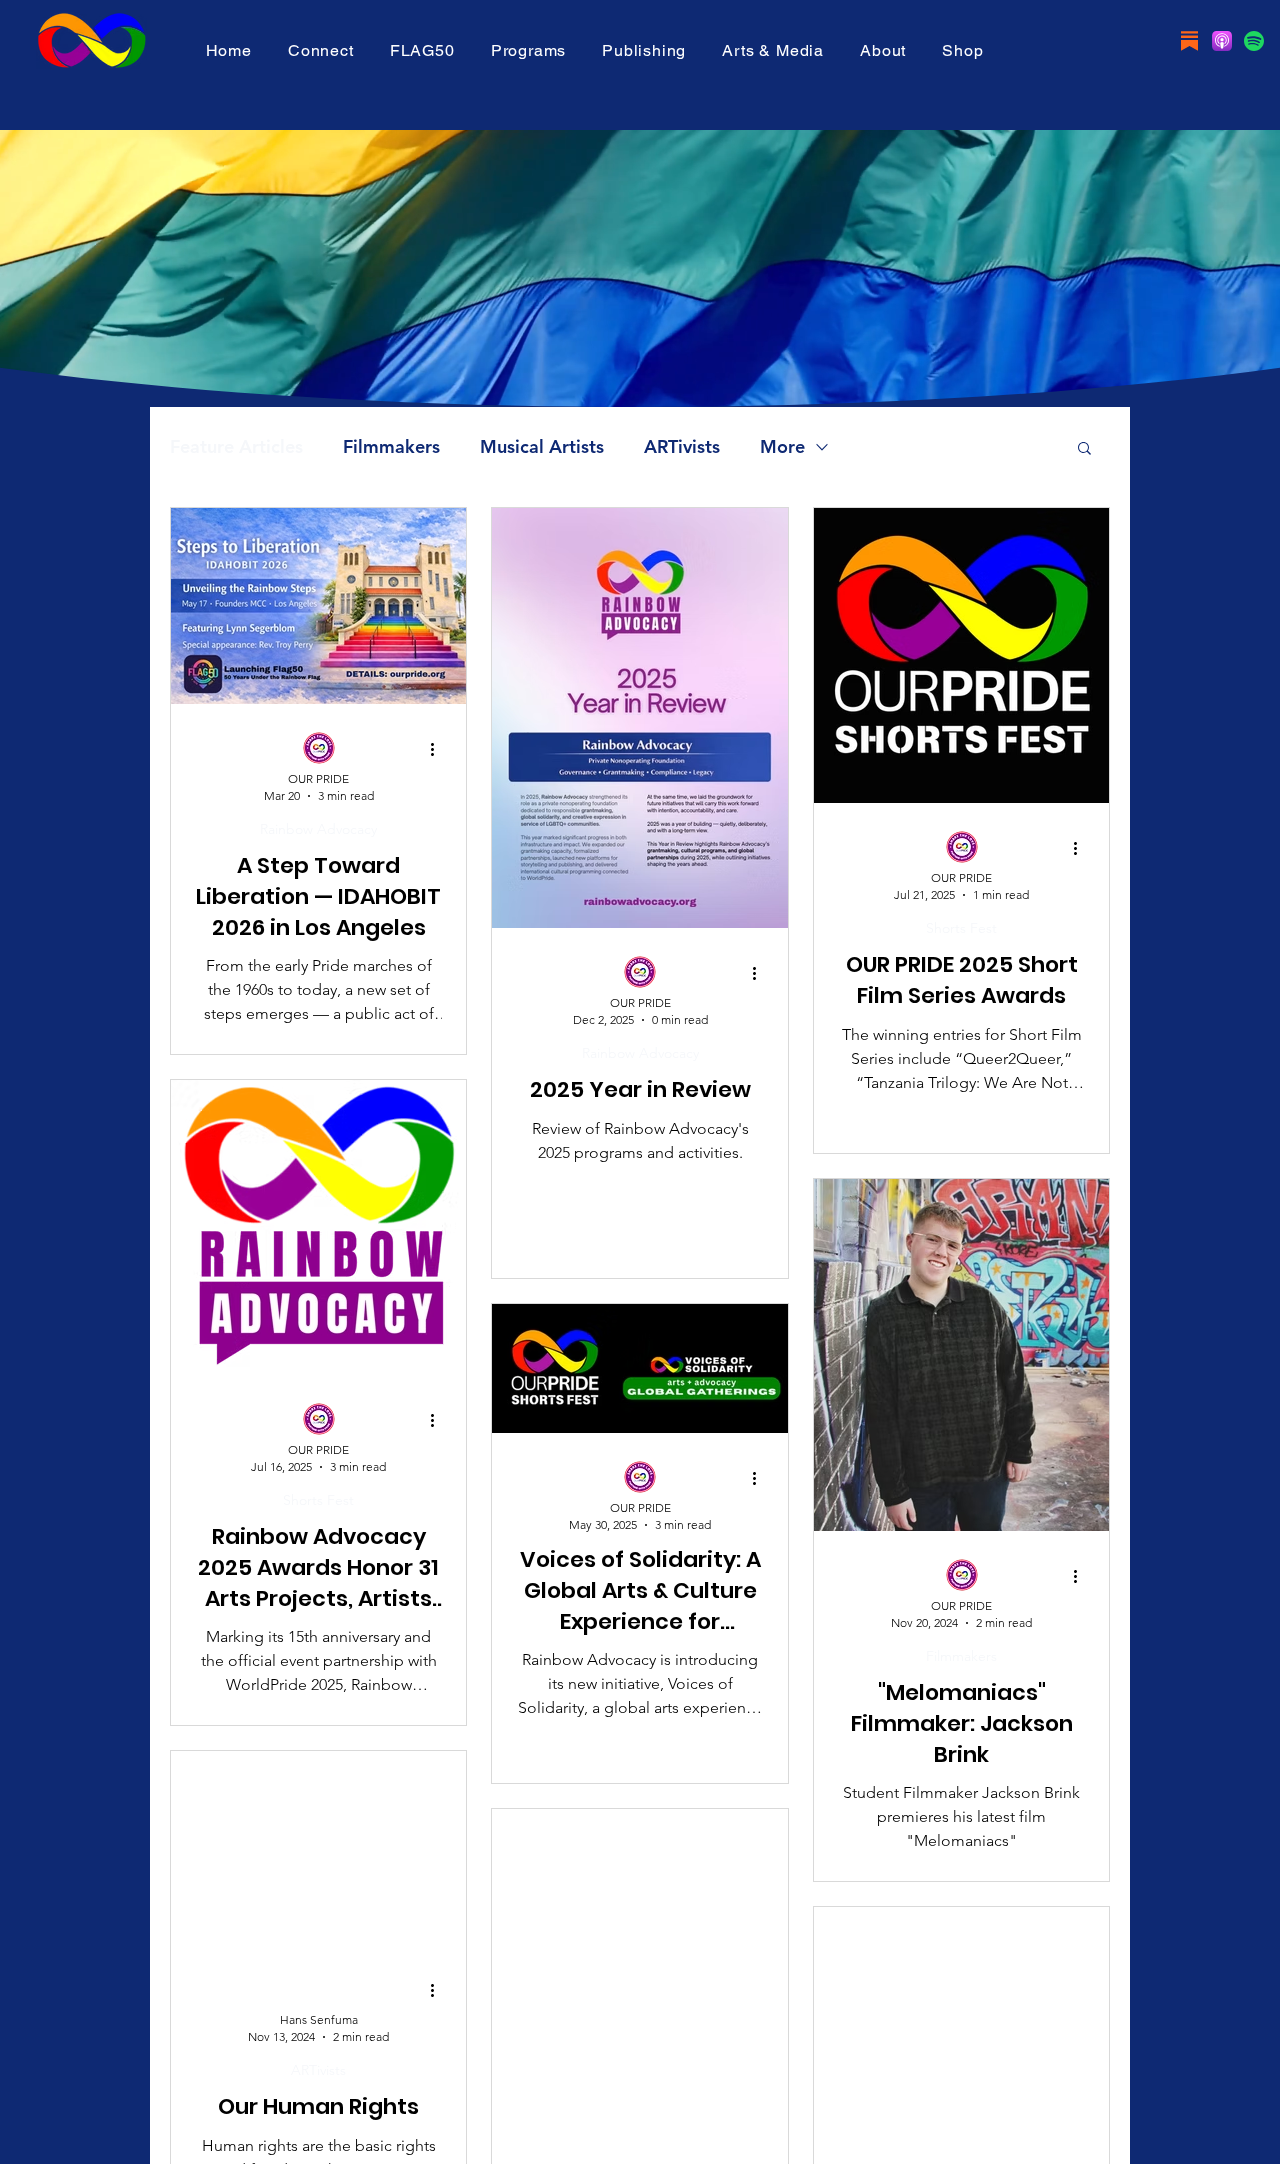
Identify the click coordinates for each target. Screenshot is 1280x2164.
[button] (422, 50)
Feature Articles (236, 447)
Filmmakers (391, 447)
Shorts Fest (961, 928)
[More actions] (439, 749)
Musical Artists (542, 447)
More (782, 447)
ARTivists (682, 447)
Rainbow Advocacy (318, 829)
